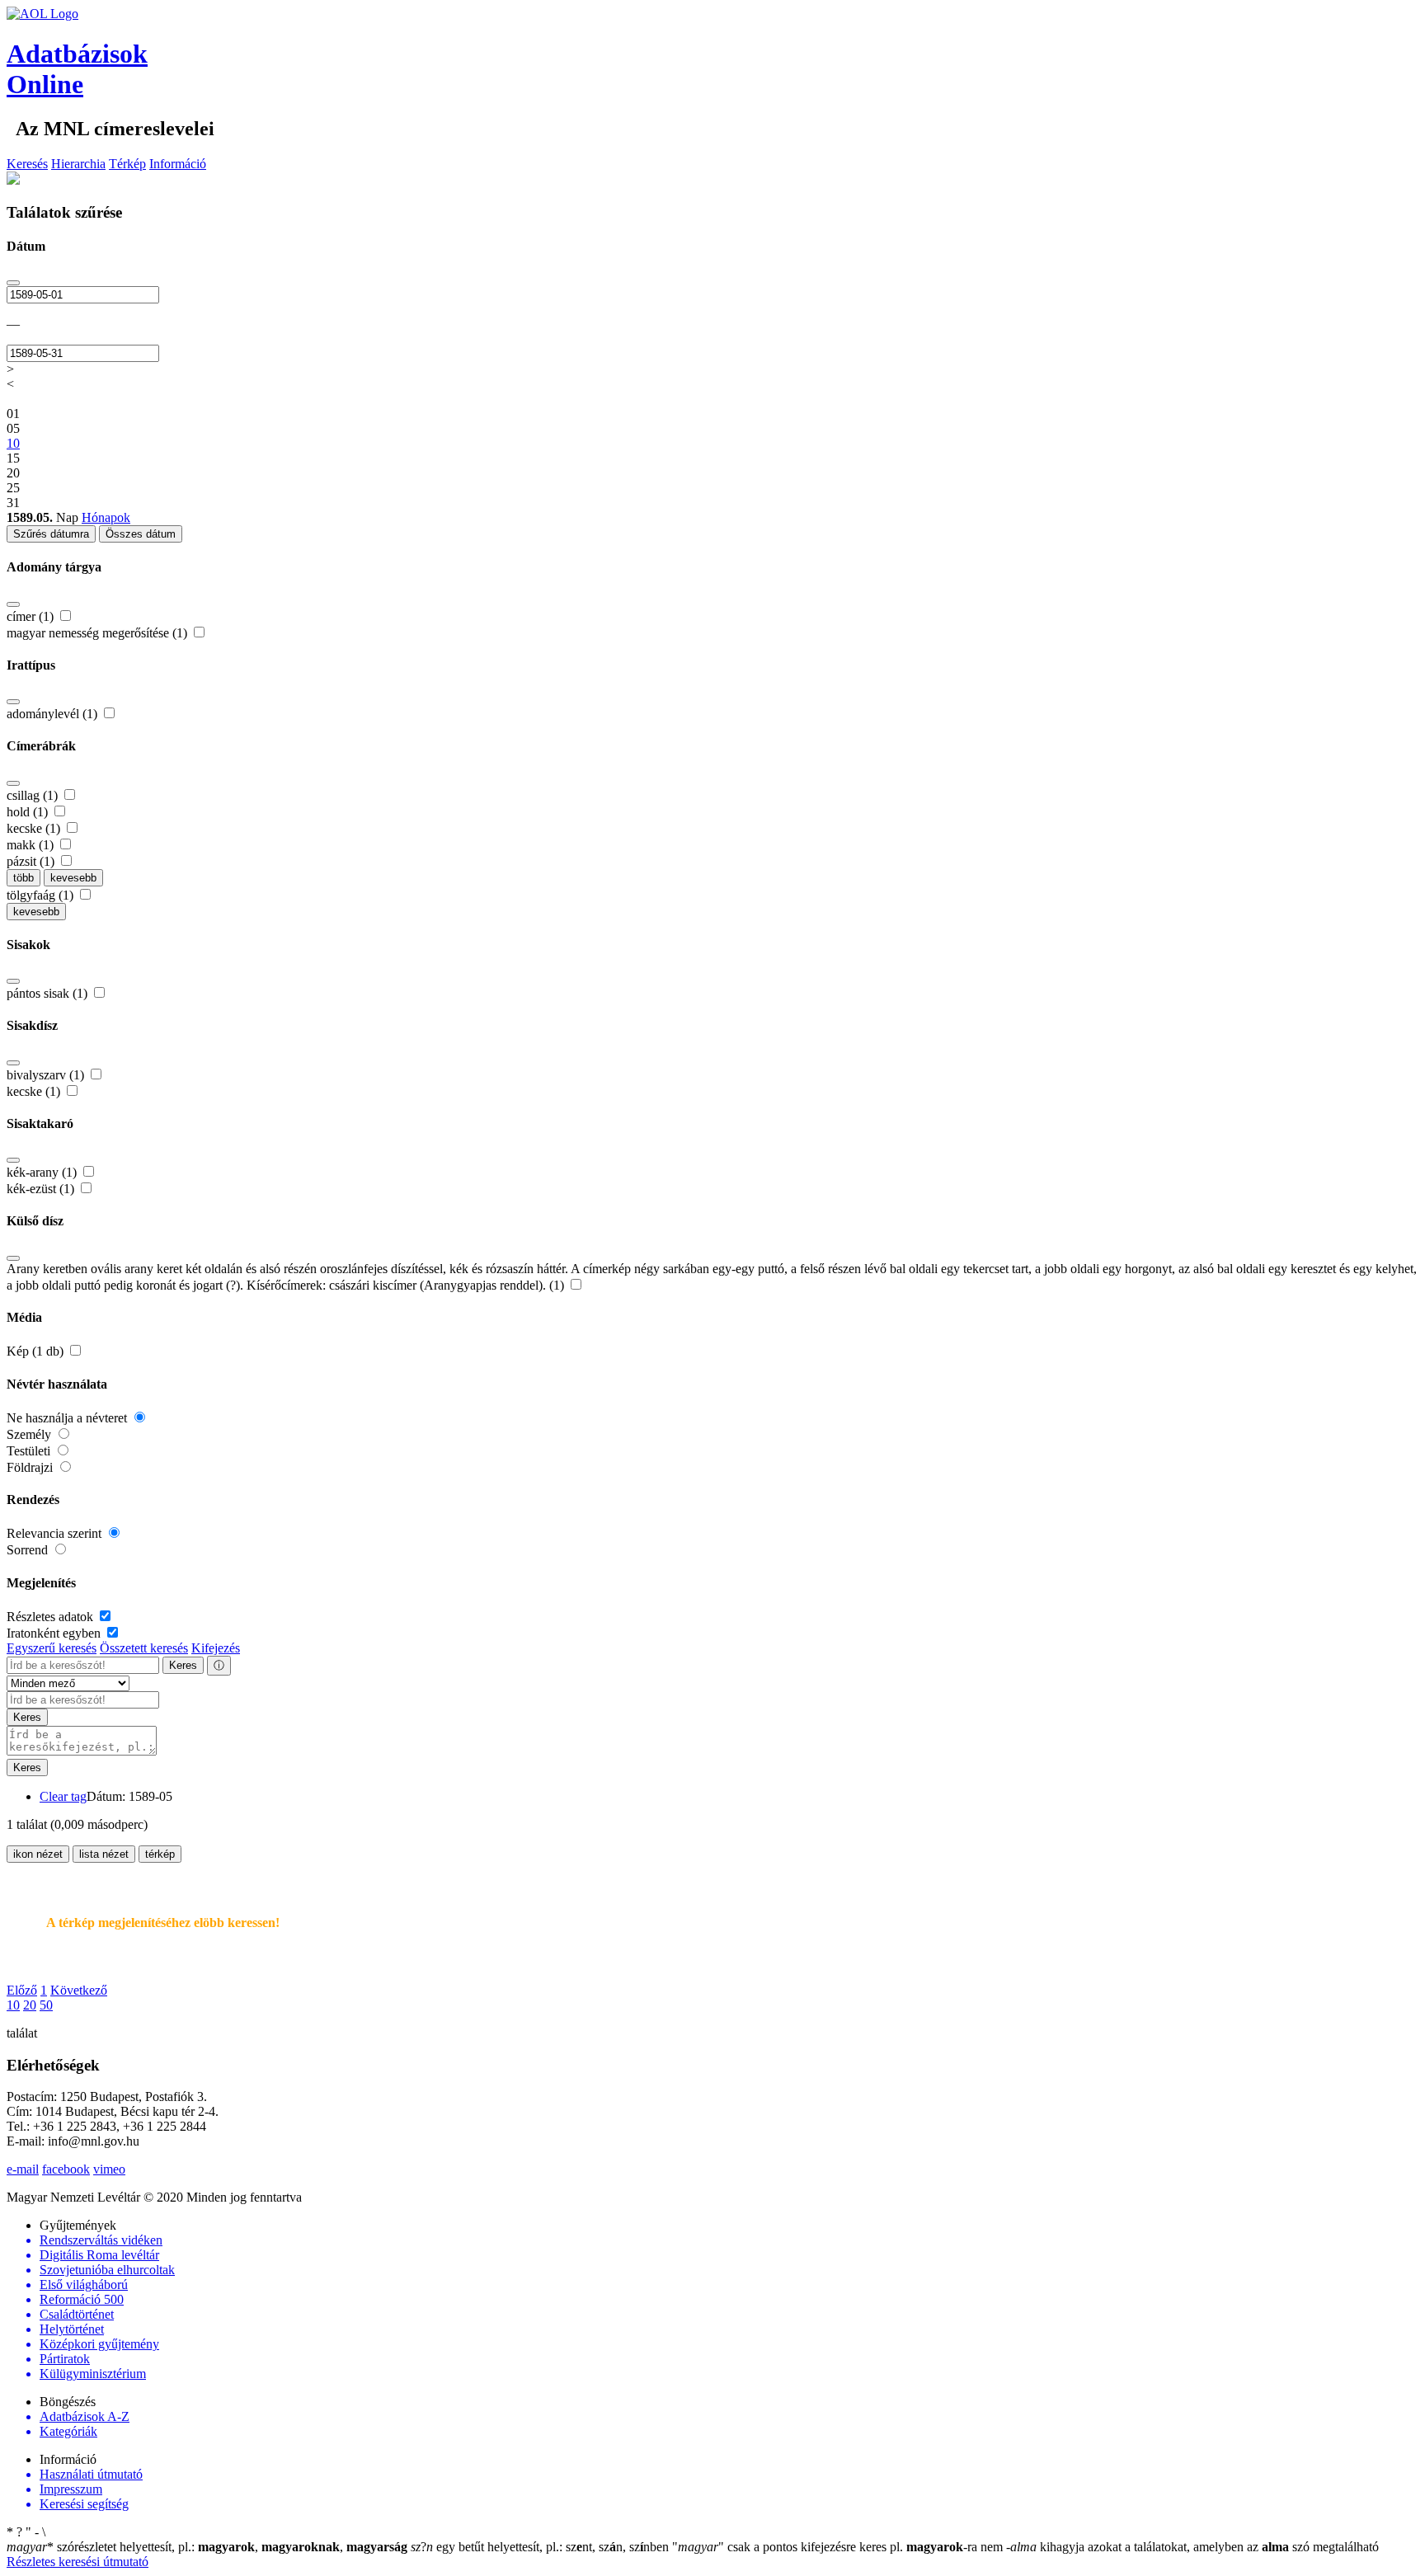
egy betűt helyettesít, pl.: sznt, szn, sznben (541, 2547)
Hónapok (106, 517)
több (24, 878)
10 (13, 2005)
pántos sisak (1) (49, 993)
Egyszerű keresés (52, 1648)
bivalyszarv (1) (47, 1075)
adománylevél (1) (54, 714)
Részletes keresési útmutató (78, 2562)
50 (46, 2005)
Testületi (30, 1451)
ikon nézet (38, 1854)
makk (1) (32, 845)
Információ (178, 164)
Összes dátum (141, 534)
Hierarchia (78, 164)
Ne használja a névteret (68, 1418)
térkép (160, 1854)
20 (30, 2005)
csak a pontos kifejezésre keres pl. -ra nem (839, 2547)
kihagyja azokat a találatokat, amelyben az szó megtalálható (1192, 2547)
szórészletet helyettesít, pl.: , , (207, 2547)
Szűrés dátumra (51, 534)
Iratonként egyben (55, 1633)
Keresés (27, 164)
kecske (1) (35, 828)
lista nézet (104, 1854)
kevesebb (73, 878)
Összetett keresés (144, 1648)
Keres (183, 1665)
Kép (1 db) (37, 1351)
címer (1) (32, 616)
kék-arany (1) (43, 1172)
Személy (31, 1434)
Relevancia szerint (56, 1533)
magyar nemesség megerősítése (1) (99, 633)
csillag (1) (34, 795)
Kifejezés (216, 1648)
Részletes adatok (52, 1617)
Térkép (127, 164)
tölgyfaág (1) (42, 895)
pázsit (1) (32, 861)
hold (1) (29, 812)
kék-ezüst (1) (42, 1189)
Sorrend (29, 1550)
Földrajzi (31, 1467)
